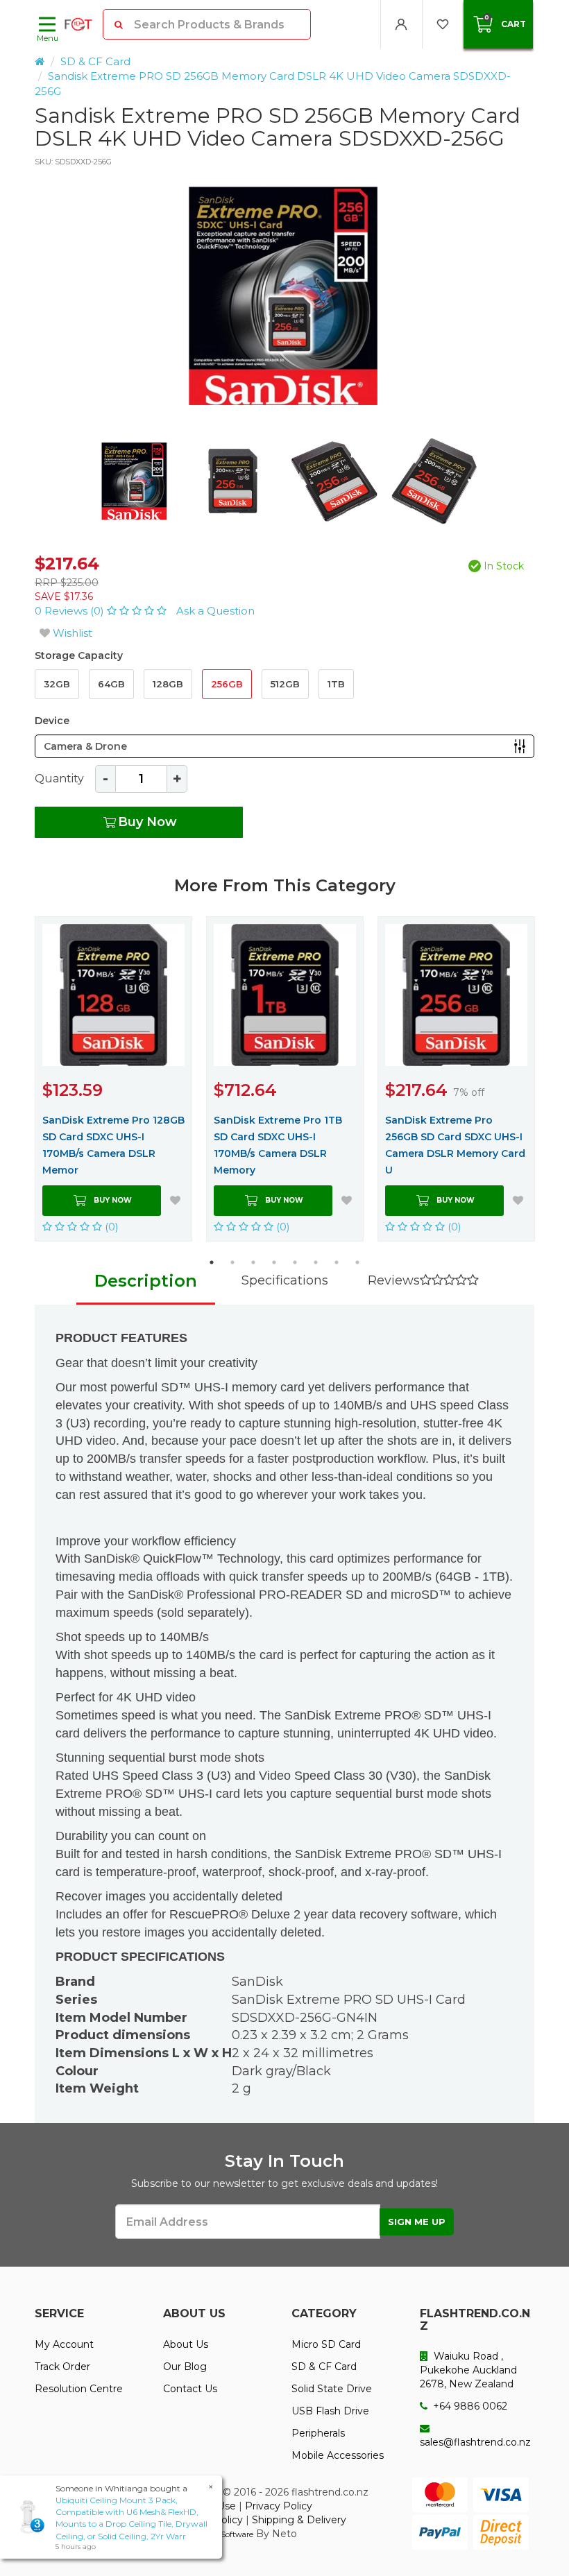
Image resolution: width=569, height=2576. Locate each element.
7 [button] (337, 1262)
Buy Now (147, 822)
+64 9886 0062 (469, 2406)
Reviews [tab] (394, 1280)
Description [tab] (146, 1281)
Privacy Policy (279, 2506)
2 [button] (232, 1262)
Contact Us (190, 2389)
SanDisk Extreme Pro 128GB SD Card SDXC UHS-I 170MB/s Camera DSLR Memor (113, 1145)
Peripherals (318, 2433)
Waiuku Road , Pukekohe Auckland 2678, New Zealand (468, 2370)
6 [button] (316, 1262)
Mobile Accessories (338, 2455)
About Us (186, 2344)
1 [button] (212, 1262)
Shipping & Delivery (299, 2520)
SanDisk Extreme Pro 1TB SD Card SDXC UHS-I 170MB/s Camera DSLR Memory (278, 1145)
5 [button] (295, 1262)
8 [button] (357, 1262)
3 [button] (253, 1262)
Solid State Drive (332, 2389)
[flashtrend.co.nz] (78, 24)
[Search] (119, 24)
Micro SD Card (326, 2344)
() (71, 611)
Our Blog (185, 2367)
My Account (64, 2344)
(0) (110, 1227)
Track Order (62, 2367)
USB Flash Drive (330, 2411)
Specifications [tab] (285, 1280)
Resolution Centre (79, 2389)
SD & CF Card (95, 61)
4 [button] (274, 1262)
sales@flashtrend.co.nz (475, 2442)
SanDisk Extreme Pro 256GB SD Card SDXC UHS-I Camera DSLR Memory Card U (455, 1145)
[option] (284, 296)
